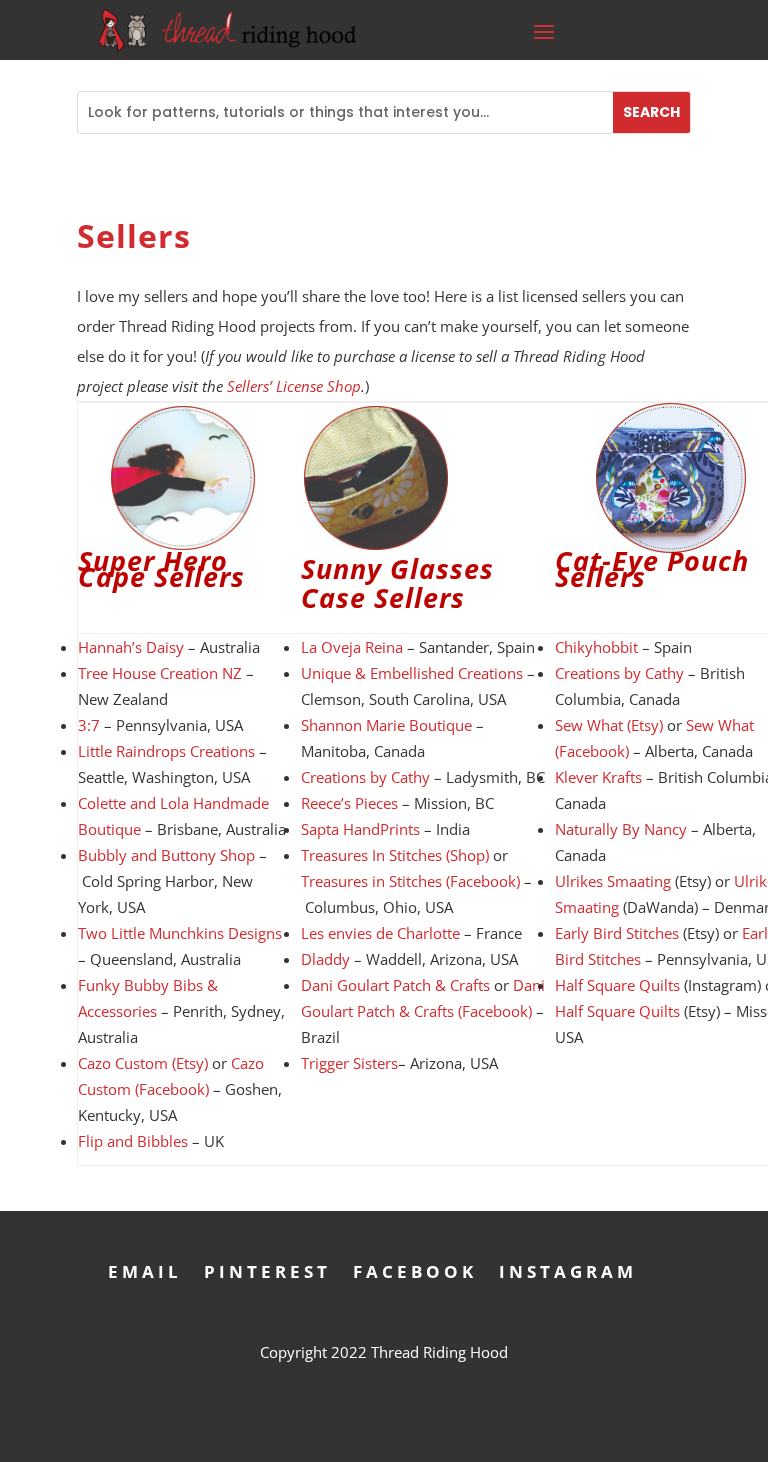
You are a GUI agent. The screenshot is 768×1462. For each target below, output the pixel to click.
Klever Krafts (598, 777)
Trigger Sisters (349, 1063)
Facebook (415, 1269)
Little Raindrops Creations (166, 751)
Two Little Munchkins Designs (180, 933)
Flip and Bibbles (133, 1141)
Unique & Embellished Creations (412, 673)
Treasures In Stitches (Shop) (395, 855)
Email (145, 1269)
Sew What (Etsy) (609, 725)
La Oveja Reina (352, 647)
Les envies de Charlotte (380, 933)
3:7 (89, 725)
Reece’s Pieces (349, 803)
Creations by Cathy (365, 777)
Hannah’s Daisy (131, 647)
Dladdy (325, 959)
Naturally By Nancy (621, 829)
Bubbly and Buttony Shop (166, 855)
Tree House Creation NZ (160, 673)
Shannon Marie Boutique (386, 725)
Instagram (568, 1269)
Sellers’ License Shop (294, 386)
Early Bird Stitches (617, 933)
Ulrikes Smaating (613, 881)
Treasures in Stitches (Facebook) (410, 881)
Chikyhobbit (596, 647)
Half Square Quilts (617, 985)
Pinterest (267, 1269)
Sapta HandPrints (360, 829)
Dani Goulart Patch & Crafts (395, 985)
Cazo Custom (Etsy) (143, 1063)
